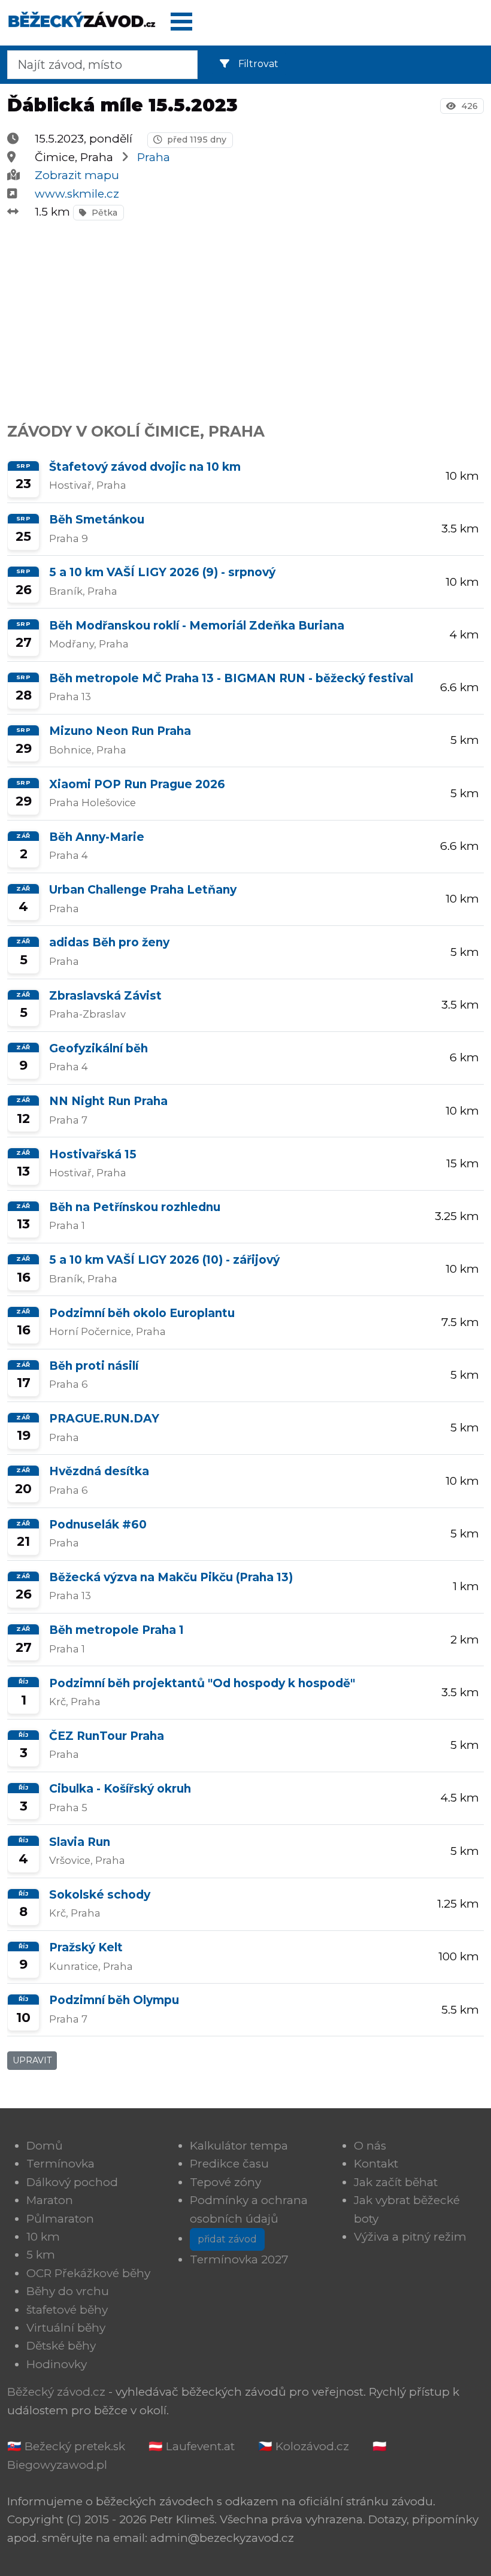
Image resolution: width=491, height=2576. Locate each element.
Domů (45, 2146)
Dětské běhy (61, 2346)
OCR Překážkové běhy (88, 2273)
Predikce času (229, 2164)
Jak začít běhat (396, 2182)
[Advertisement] (245, 315)
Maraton (50, 2200)
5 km (41, 2255)
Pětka (103, 213)
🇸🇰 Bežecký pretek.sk (66, 2446)
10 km (43, 2237)
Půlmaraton (60, 2219)
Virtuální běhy (66, 2328)
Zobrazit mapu (77, 175)
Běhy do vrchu (68, 2291)
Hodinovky (57, 2364)
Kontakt (376, 2164)
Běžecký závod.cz (56, 2392)
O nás (370, 2146)
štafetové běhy (67, 2310)
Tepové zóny (225, 2182)
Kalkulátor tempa (239, 2146)
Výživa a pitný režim (410, 2237)
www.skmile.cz (77, 194)
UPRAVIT (32, 2060)
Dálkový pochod (72, 2182)
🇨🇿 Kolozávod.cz (304, 2446)
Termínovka (60, 2164)
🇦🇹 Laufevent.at (192, 2446)
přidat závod (227, 2239)
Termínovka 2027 (239, 2259)
